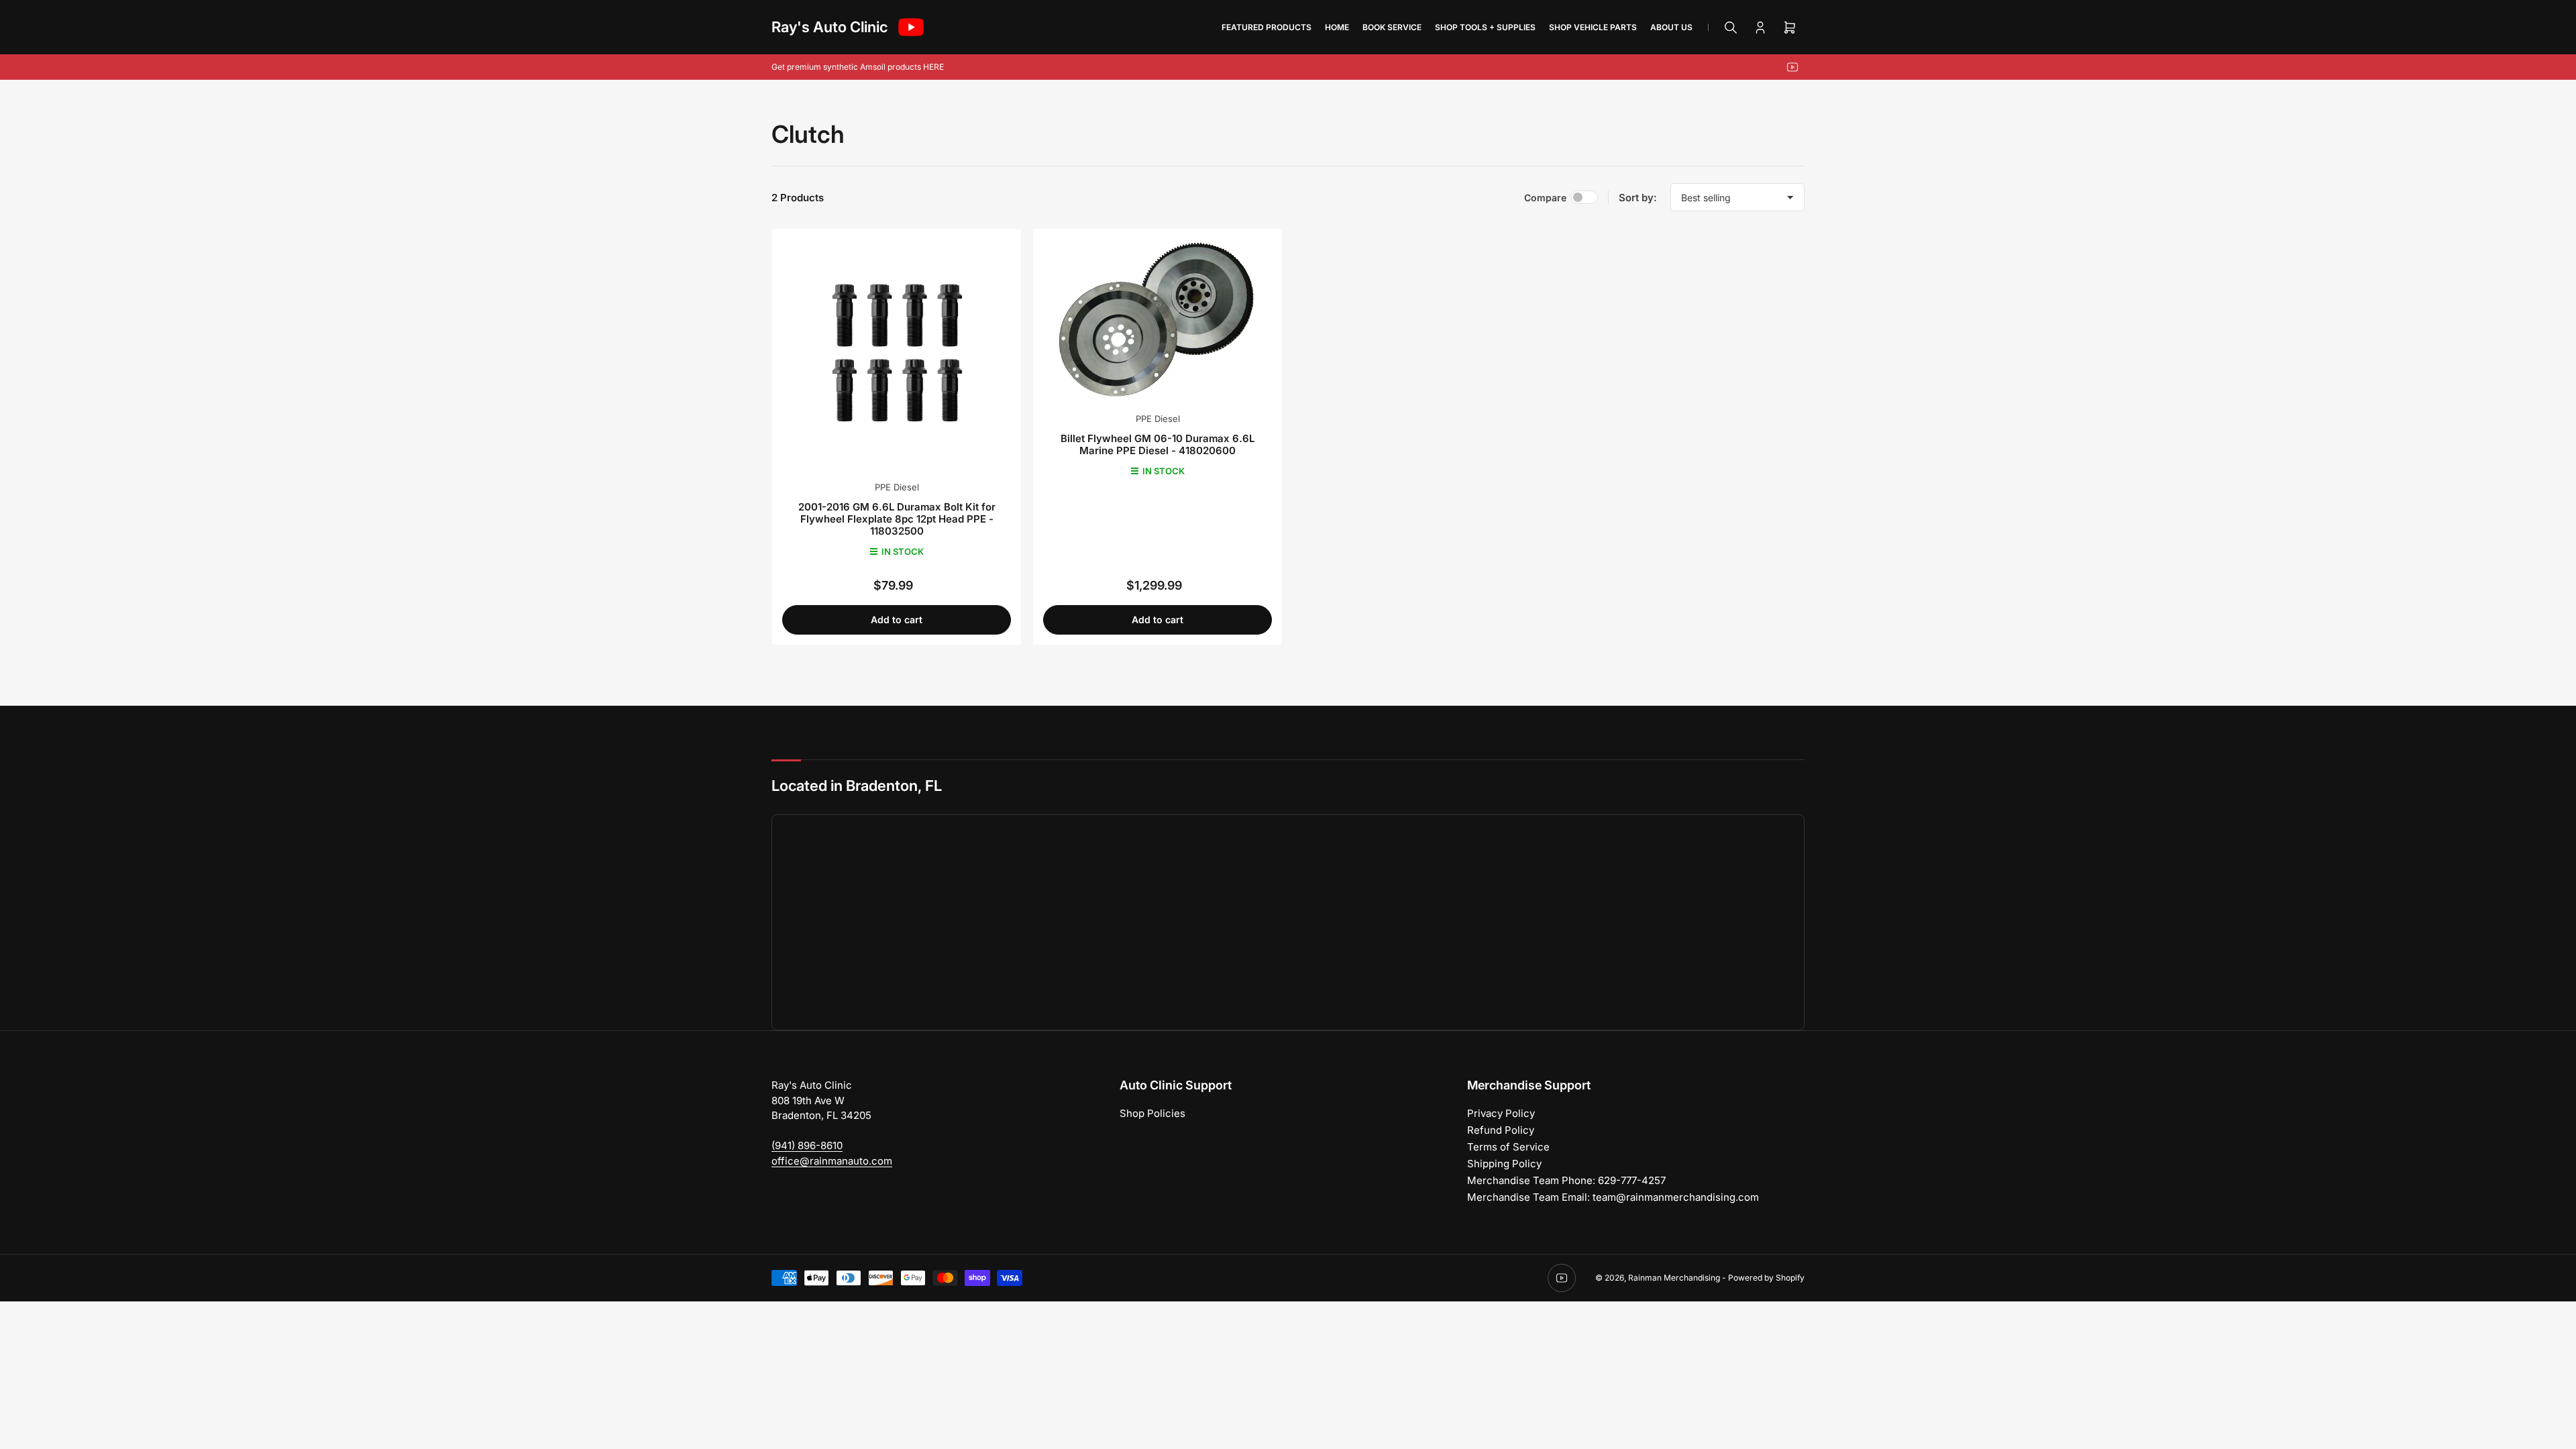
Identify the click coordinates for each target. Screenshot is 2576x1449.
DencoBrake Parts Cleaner (179, 1380)
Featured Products (1267, 27)
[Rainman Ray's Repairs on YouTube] (911, 27)
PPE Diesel (897, 487)
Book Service (1392, 27)
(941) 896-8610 (807, 1145)
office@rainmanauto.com (832, 1161)
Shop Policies (1152, 1113)
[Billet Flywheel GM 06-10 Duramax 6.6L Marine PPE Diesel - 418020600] (1158, 319)
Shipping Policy (1504, 1164)
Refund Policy (1501, 1130)
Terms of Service (1508, 1147)
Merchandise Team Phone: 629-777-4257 (1566, 1180)
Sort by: (1638, 198)
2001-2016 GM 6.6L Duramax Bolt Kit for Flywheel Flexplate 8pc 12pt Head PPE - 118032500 (897, 519)
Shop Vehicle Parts (1593, 27)
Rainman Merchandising (1674, 1278)
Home (1337, 27)
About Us (1671, 27)
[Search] (1731, 28)
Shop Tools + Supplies (1485, 27)
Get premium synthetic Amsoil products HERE (858, 67)
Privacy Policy (1501, 1113)
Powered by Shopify (1766, 1278)
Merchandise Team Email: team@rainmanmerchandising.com (1613, 1197)
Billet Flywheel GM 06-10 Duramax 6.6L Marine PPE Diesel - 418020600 (1158, 444)
